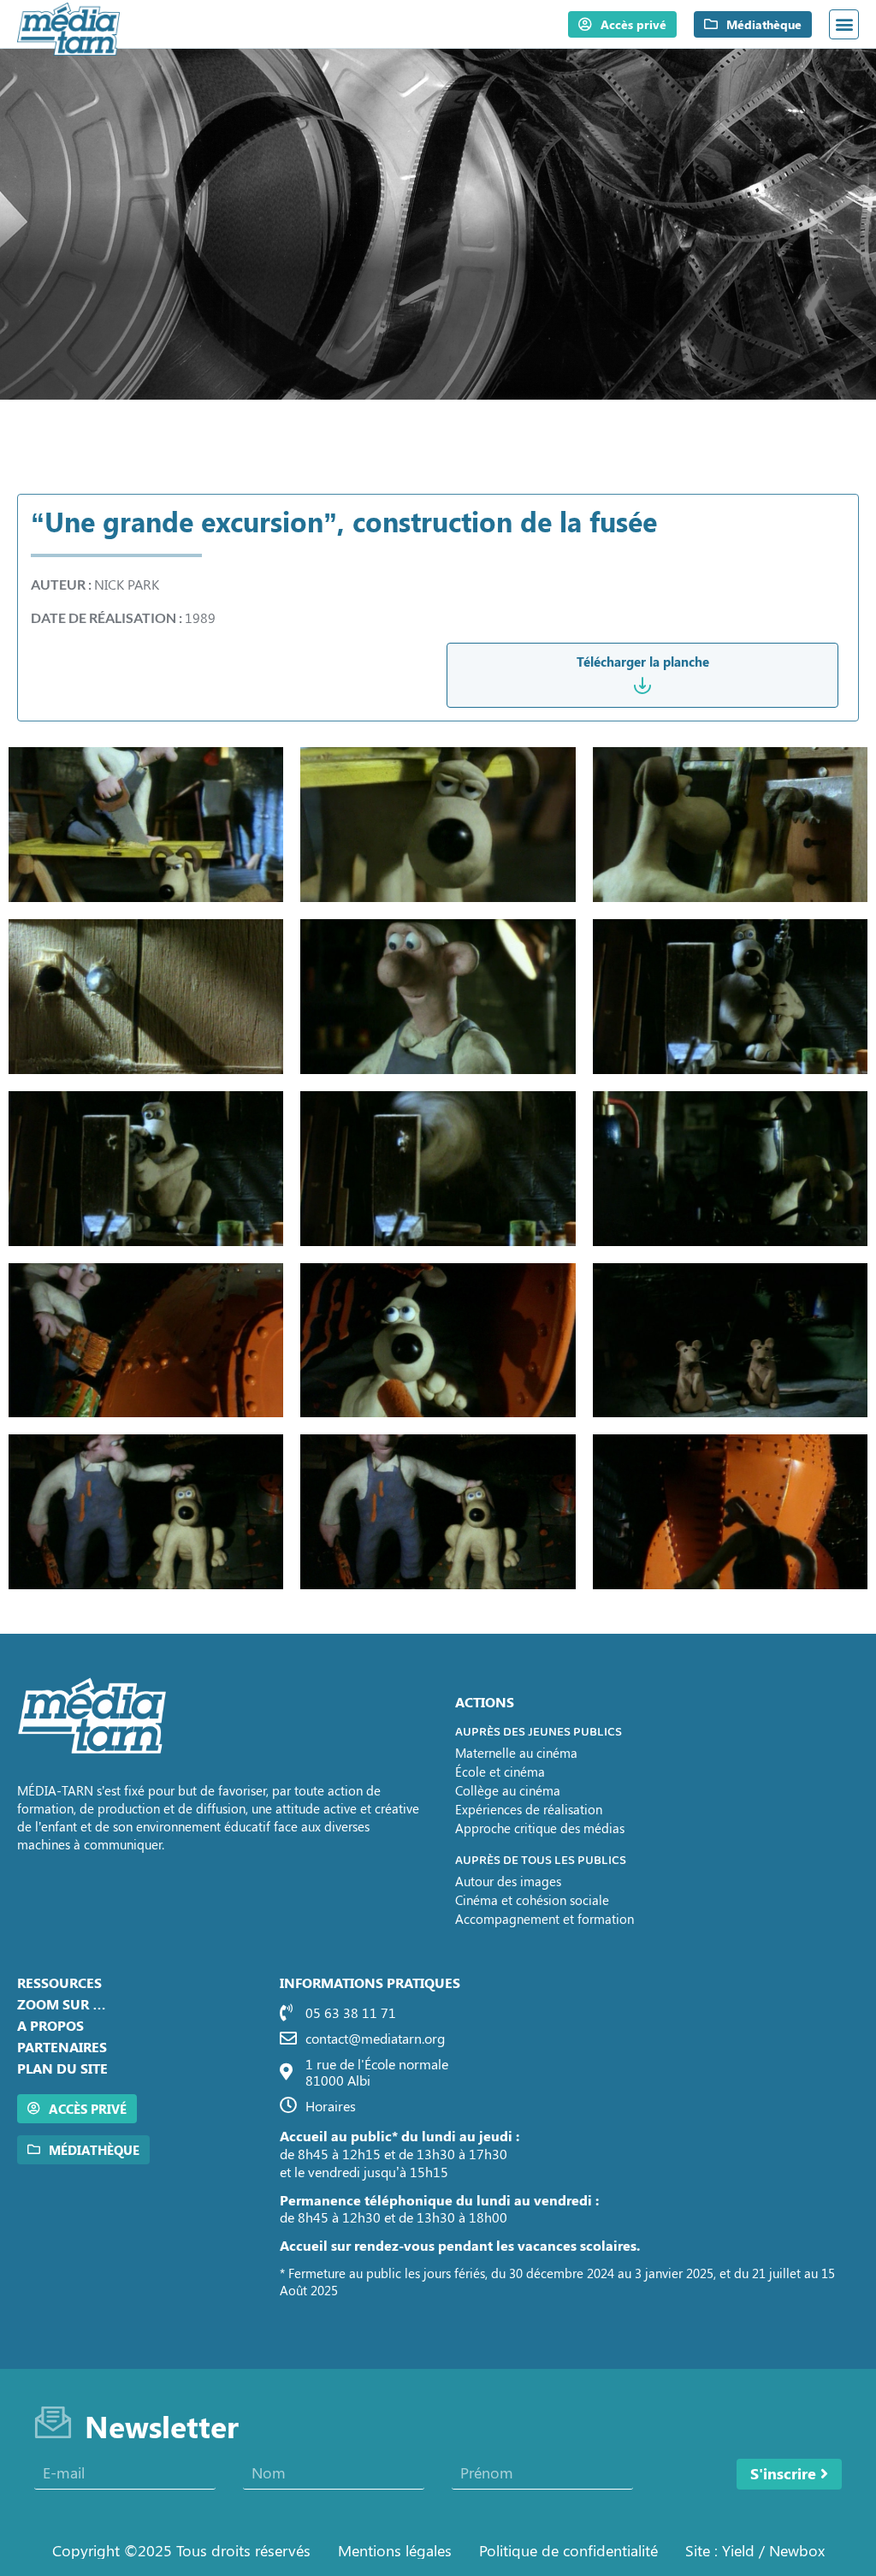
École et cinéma (500, 1772)
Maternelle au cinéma (516, 1753)
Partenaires (62, 2047)
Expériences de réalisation (529, 1809)
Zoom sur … (62, 2004)
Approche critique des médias (540, 1828)
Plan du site (62, 2068)
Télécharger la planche (643, 662)
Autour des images (508, 1881)
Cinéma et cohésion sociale (532, 1900)
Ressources (59, 1982)
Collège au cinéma (508, 1790)
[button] (844, 24)
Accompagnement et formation (545, 1919)
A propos (50, 2025)
